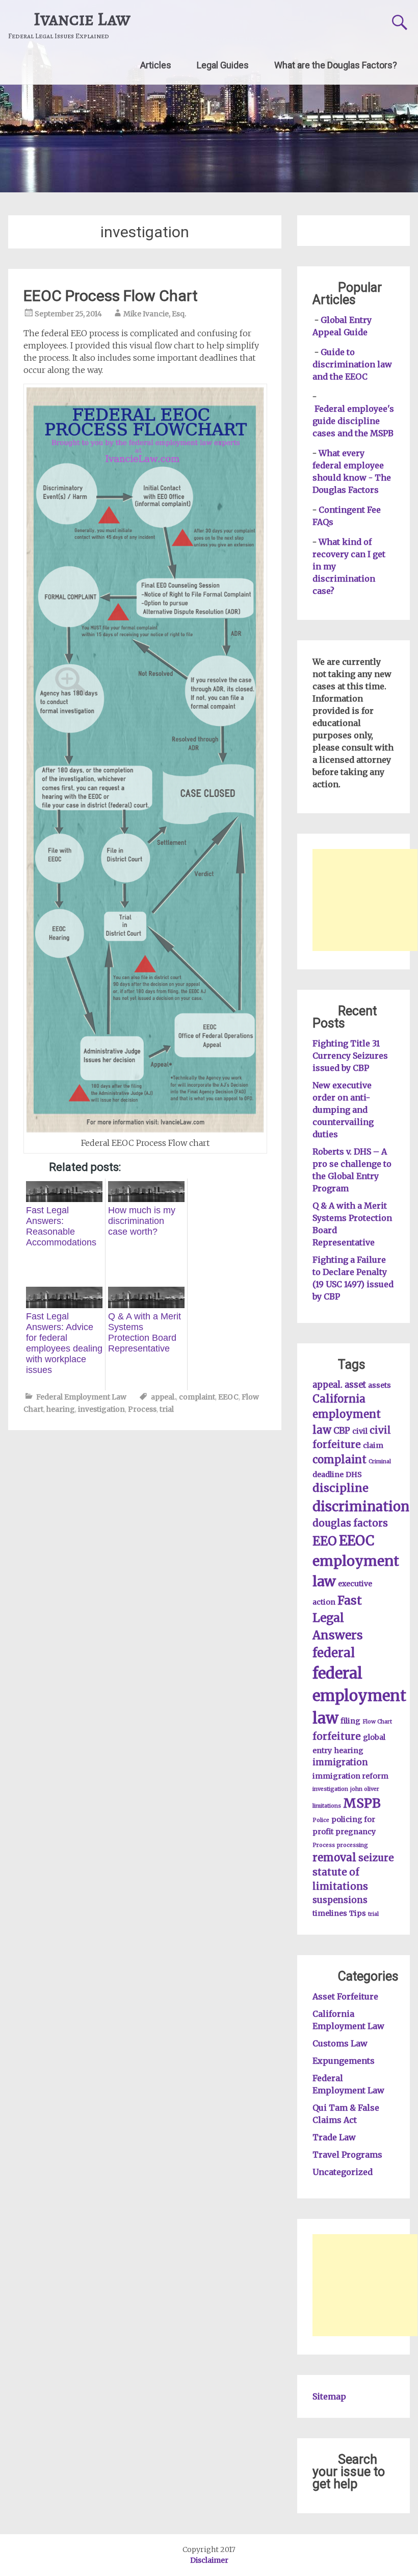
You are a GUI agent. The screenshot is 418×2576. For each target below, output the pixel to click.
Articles (156, 65)
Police (321, 1820)
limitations (327, 1806)
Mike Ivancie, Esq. (155, 314)
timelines (330, 1913)
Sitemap (329, 2396)
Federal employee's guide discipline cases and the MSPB (353, 421)
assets (380, 1385)
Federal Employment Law (81, 1397)
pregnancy (356, 1832)
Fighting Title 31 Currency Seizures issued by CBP (350, 1056)
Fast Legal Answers (338, 1618)
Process (142, 1409)
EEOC (228, 1397)
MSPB (362, 1803)
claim (373, 1445)
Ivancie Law (82, 19)
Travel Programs (347, 2155)
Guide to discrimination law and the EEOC (352, 364)
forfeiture (337, 1736)
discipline (341, 1488)
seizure (376, 1858)
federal (334, 1653)
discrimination (361, 1507)
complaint (197, 1397)
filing (350, 1721)
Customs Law (340, 2043)
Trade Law (334, 2137)
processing (352, 1845)
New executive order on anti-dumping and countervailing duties (343, 1110)
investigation (101, 1409)
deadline (328, 1474)
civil (360, 1431)
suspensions (340, 1900)
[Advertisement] (365, 900)
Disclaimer (209, 2560)
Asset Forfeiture (345, 1996)
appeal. (163, 1397)
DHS (354, 1474)
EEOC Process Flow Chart (111, 296)
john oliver (365, 1789)
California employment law (347, 1415)
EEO (325, 1541)
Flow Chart (377, 1722)
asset (355, 1385)
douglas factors (350, 1523)
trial (167, 1409)
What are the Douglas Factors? (336, 65)
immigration (340, 1762)
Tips (358, 1913)
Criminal (380, 1461)
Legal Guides (223, 65)
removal (334, 1858)
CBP (342, 1431)
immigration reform (350, 1776)
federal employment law (359, 1696)
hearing (61, 1409)
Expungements (344, 2061)
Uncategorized (343, 2172)
